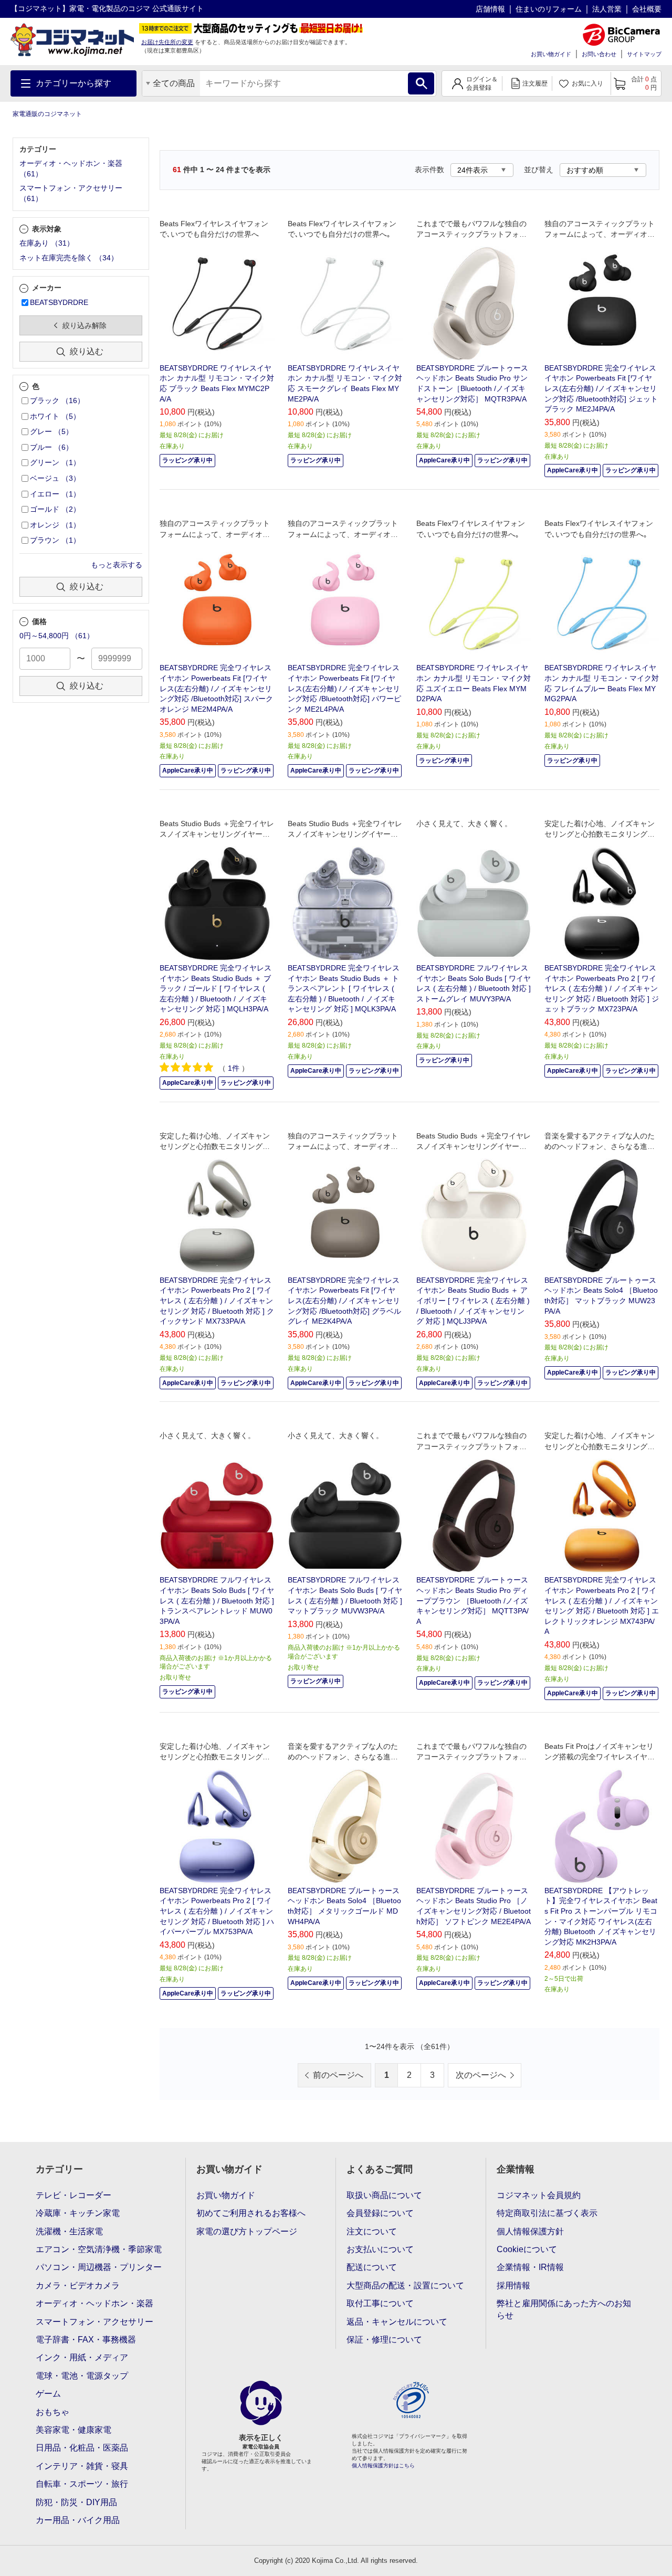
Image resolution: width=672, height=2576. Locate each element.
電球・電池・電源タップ (82, 2376)
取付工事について (380, 2303)
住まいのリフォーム (549, 9)
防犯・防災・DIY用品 (76, 2502)
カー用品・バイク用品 (78, 2520)
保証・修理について (384, 2340)
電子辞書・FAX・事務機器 (86, 2340)
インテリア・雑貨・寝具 (82, 2466)
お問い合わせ (599, 54)
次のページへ (481, 2075)
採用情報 (513, 2285)
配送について (372, 2267)
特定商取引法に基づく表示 (547, 2213)
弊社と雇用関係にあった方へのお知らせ (564, 2309)
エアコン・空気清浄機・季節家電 (99, 2249)
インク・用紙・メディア (82, 2357)
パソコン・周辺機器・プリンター (99, 2267)
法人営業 (607, 9)
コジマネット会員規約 (539, 2195)
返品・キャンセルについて (397, 2322)
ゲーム (48, 2394)
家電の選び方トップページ (247, 2231)
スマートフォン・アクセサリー (94, 2322)
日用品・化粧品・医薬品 (82, 2448)
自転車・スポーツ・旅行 (82, 2484)
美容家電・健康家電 (73, 2430)
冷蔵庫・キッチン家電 (78, 2213)
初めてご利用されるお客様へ (251, 2213)
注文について (372, 2231)
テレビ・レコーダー (73, 2195)
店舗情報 (490, 9)
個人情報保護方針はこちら (383, 2466)
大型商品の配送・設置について (405, 2285)
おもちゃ (52, 2412)
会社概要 (647, 9)
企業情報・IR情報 (530, 2267)
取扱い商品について (384, 2195)
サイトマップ (644, 54)
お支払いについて (380, 2249)
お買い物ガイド (551, 54)
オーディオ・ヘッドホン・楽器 (94, 2303)
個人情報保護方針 (530, 2231)
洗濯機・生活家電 (69, 2231)
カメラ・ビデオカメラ (78, 2285)
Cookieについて (527, 2249)
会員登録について (380, 2213)
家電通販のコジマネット (47, 114)
